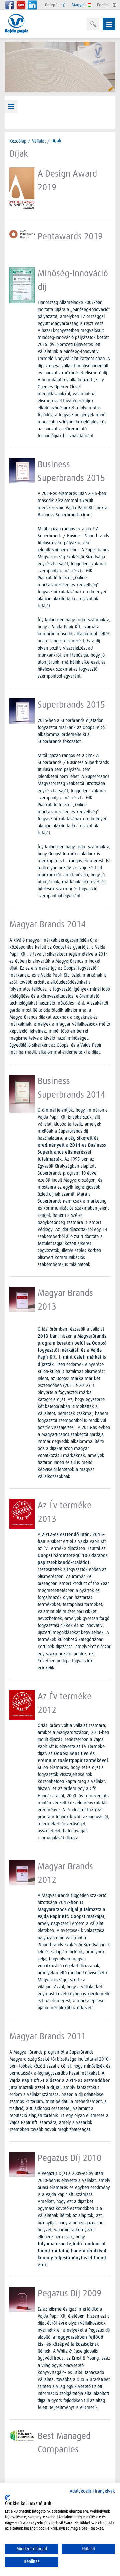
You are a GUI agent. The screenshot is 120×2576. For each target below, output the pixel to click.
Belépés (53, 5)
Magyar (79, 5)
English (104, 5)
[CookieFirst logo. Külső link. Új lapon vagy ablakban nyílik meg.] (7, 2498)
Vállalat (39, 141)
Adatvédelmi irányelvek (92, 2491)
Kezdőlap (18, 141)
